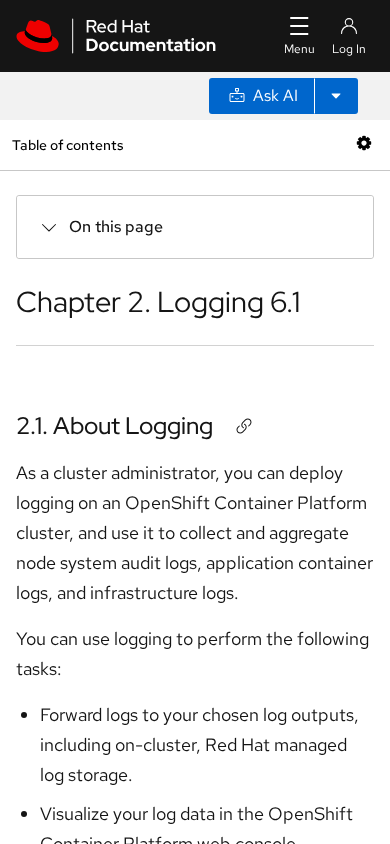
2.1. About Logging (114, 425)
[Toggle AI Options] (336, 96)
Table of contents (67, 144)
